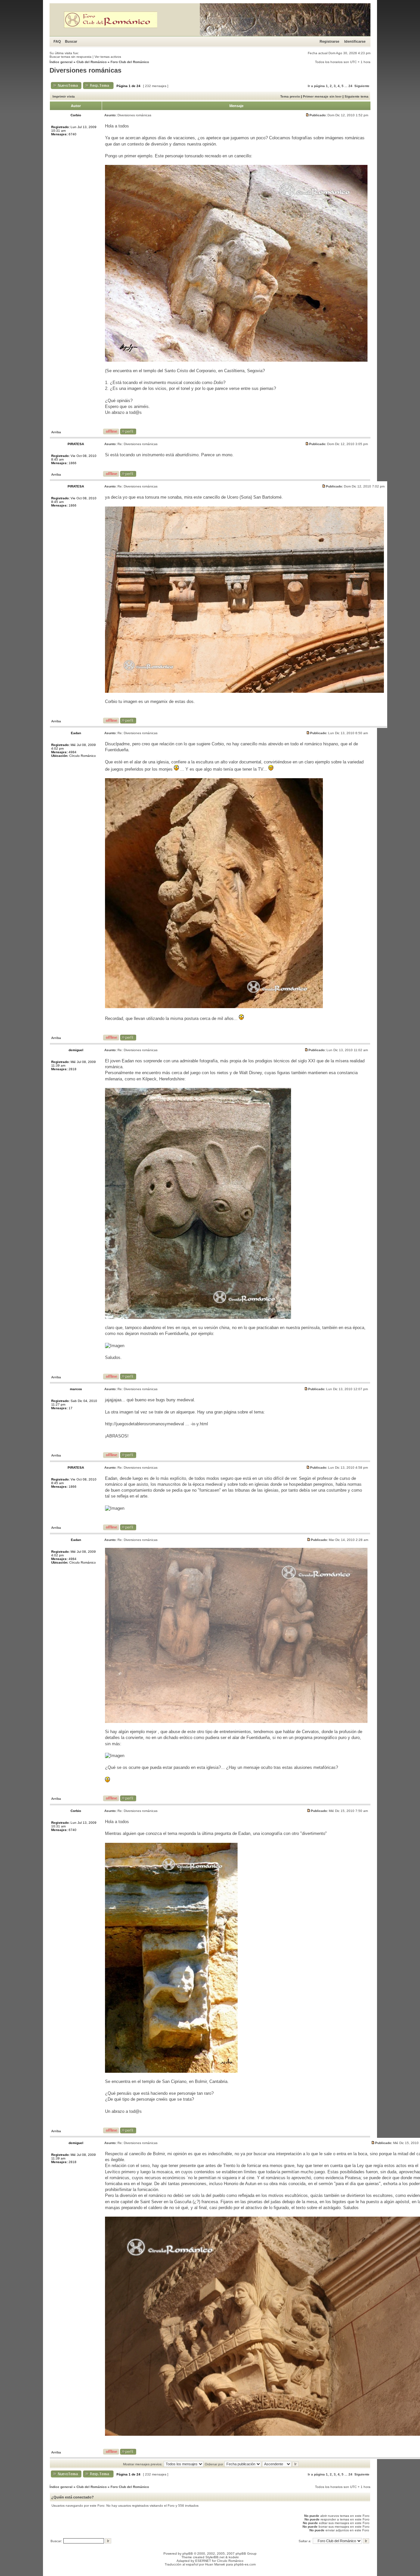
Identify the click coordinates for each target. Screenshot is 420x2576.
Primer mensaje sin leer (322, 96)
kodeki (234, 2557)
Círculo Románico (230, 2561)
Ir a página (316, 86)
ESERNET (203, 2561)
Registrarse (329, 41)
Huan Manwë (215, 2564)
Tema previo (290, 96)
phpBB (188, 2553)
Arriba (56, 432)
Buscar (71, 41)
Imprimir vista (64, 96)
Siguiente (362, 86)
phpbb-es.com (245, 2564)
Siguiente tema (357, 96)
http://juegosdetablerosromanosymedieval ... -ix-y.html (157, 1424)
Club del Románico (92, 62)
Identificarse (355, 41)
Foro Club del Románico (130, 62)
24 (350, 86)
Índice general (61, 62)
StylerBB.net (215, 2557)
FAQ (57, 41)
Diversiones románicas (85, 70)
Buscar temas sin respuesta (71, 57)
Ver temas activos (108, 57)
